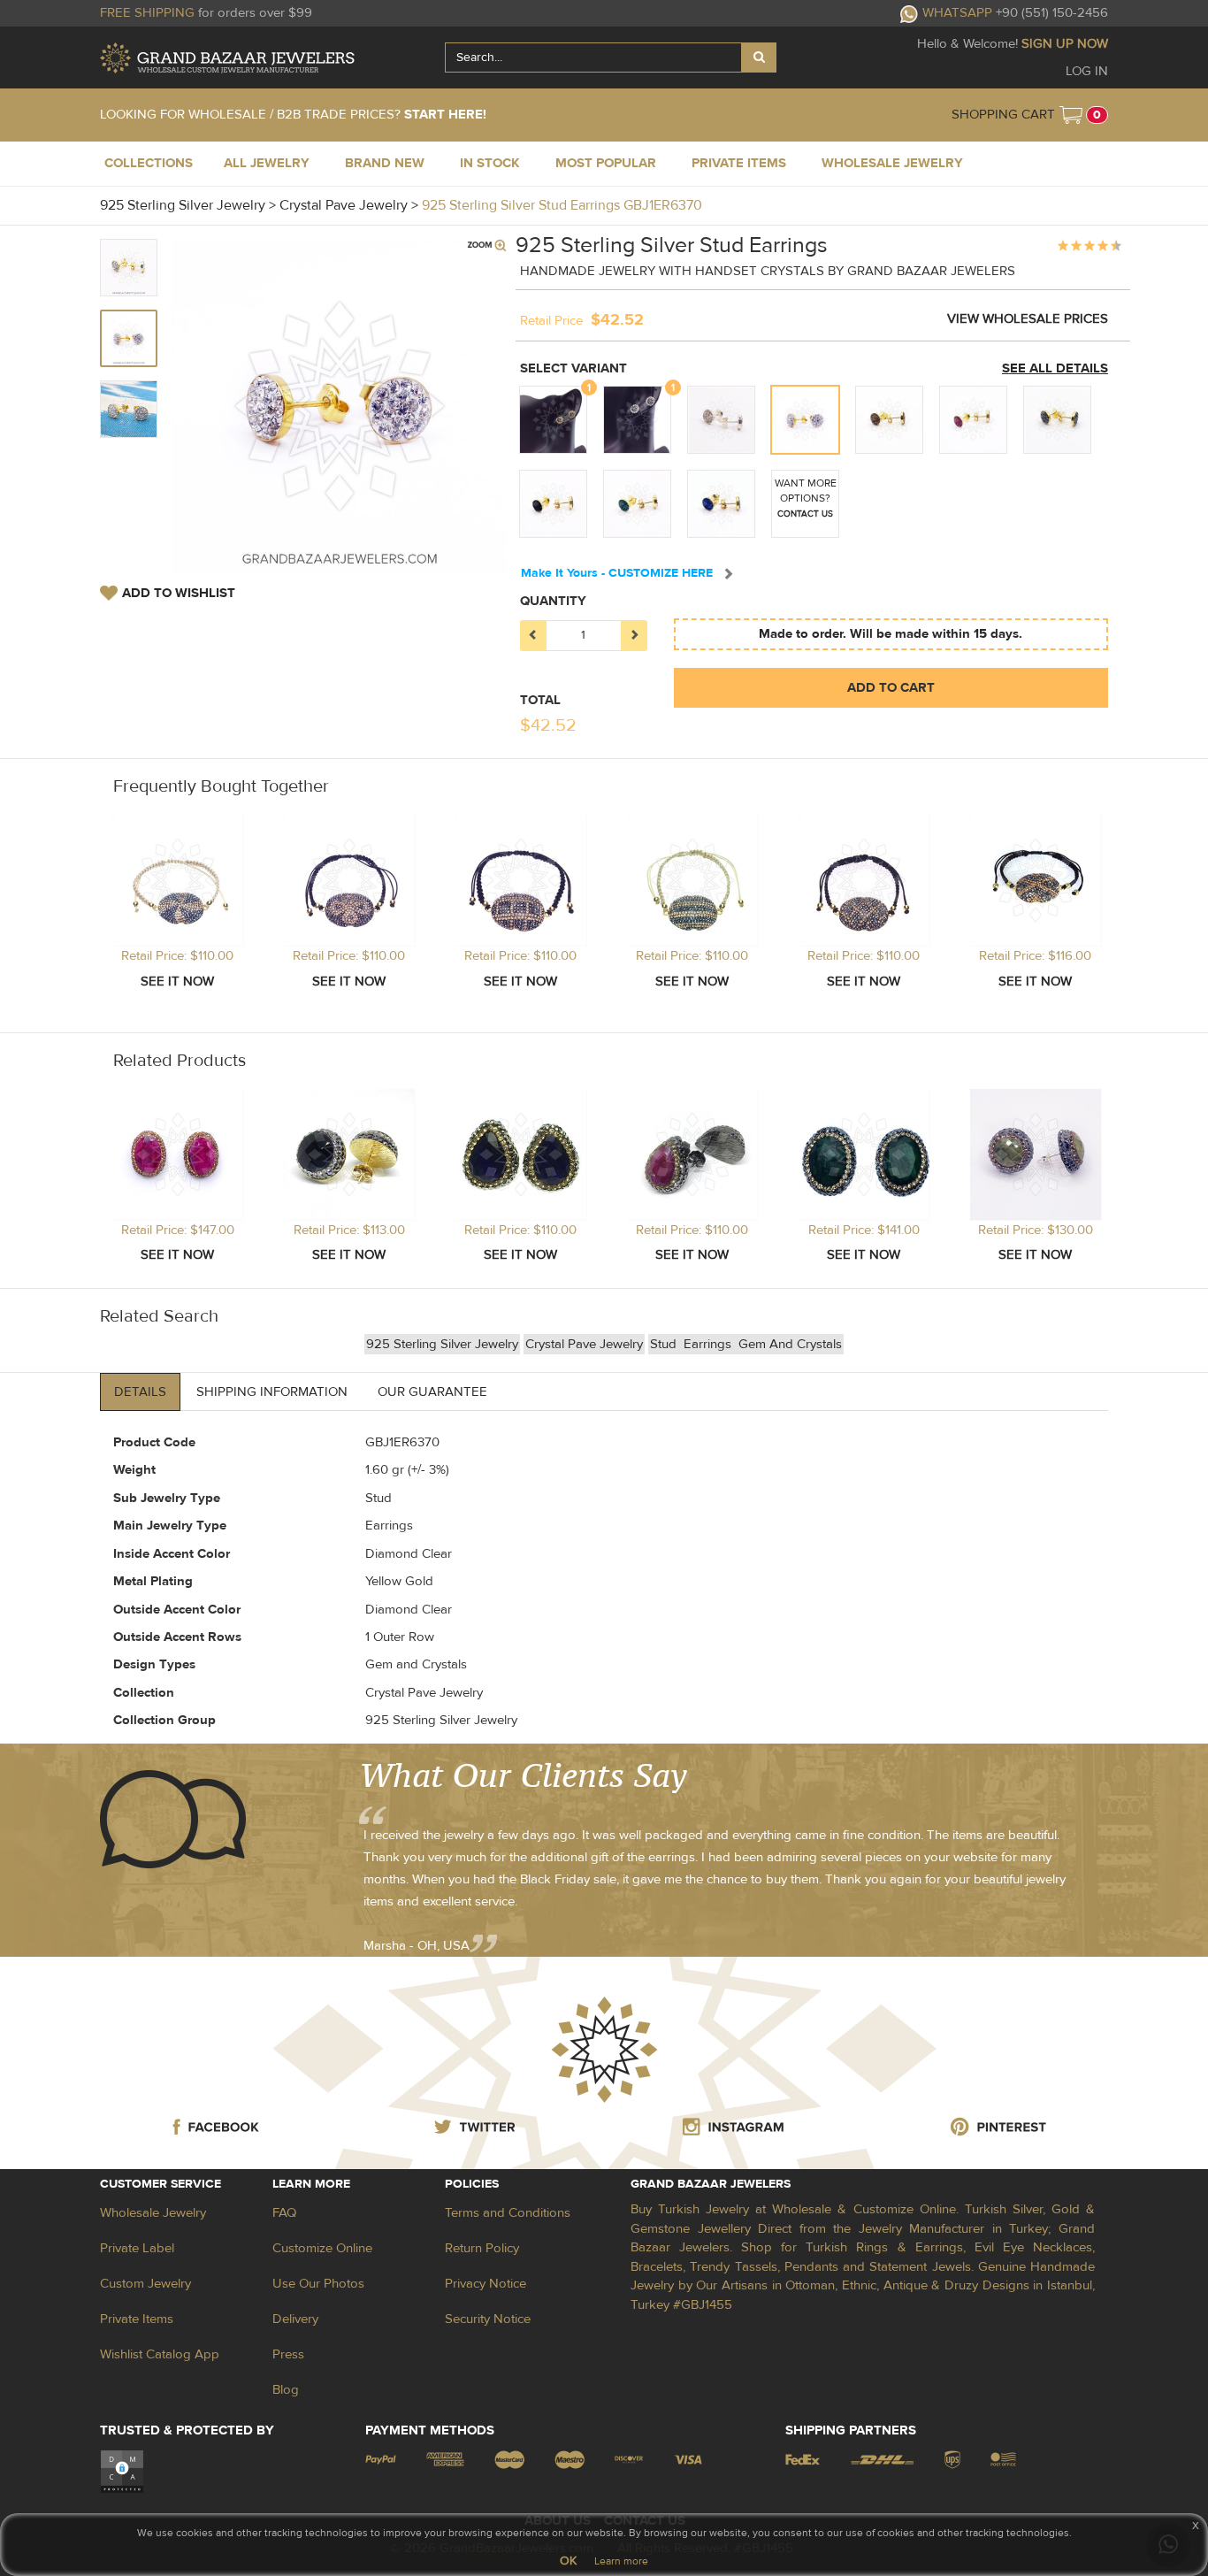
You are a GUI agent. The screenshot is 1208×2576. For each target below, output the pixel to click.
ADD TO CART (891, 688)
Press (288, 2354)
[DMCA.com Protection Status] (122, 2471)
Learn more (621, 2561)
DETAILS (140, 1392)
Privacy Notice (485, 2284)
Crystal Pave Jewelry (584, 1344)
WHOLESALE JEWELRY (892, 163)
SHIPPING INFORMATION (272, 1392)
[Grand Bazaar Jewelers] (227, 58)
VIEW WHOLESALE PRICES (1028, 319)
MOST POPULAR (606, 163)
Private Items (137, 2319)
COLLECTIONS (149, 163)
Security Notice (488, 2319)
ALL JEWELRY (267, 163)
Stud (665, 1344)
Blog (286, 2390)
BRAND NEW (385, 163)
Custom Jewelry (145, 2284)
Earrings (709, 1344)
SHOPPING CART (1003, 115)
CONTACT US (805, 514)
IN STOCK (490, 163)
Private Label (137, 2248)
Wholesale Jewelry (153, 2213)
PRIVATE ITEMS (739, 163)
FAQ (284, 2213)
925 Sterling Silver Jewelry (442, 1344)
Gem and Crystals (790, 1344)
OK (568, 2561)
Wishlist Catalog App (160, 2354)
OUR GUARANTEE (432, 1392)
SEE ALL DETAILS (1055, 368)
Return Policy (482, 2248)
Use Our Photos (318, 2284)
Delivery (295, 2319)
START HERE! (445, 115)
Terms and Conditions (508, 2213)
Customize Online (322, 2248)
